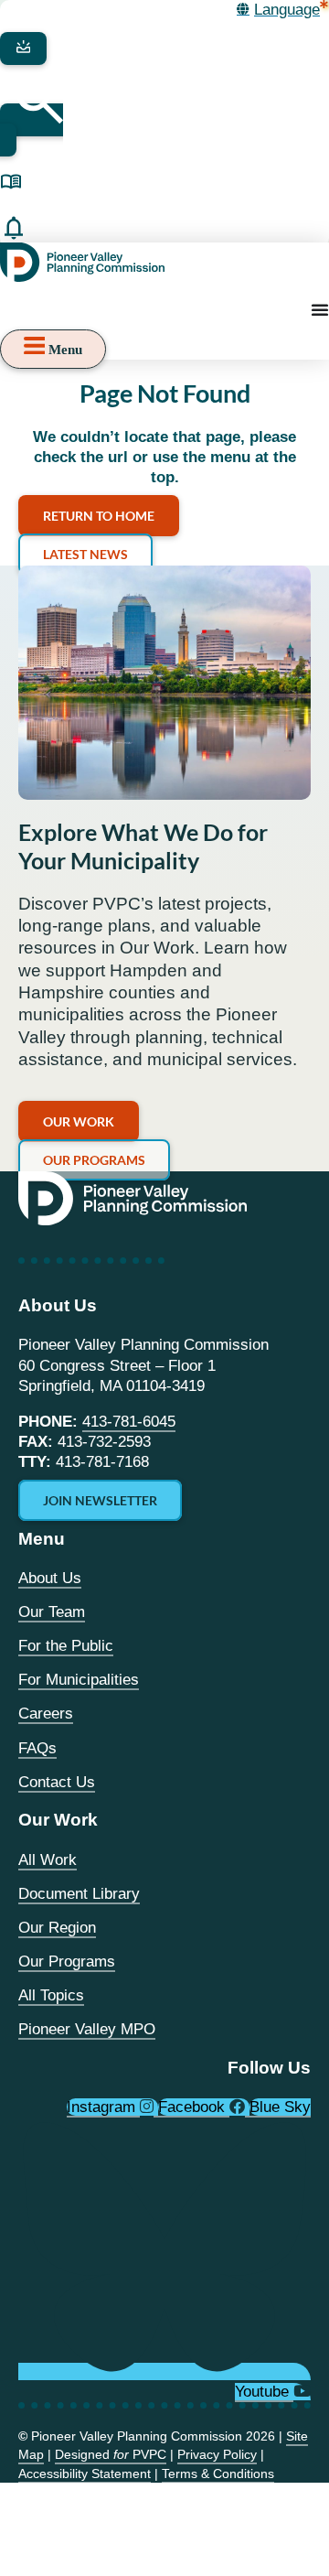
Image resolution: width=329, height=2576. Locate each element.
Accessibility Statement (85, 2474)
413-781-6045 (129, 1422)
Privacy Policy (217, 2454)
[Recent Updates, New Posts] (14, 228)
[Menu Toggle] (320, 309)
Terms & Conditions (218, 2474)
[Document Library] (11, 182)
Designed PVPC (111, 2454)
